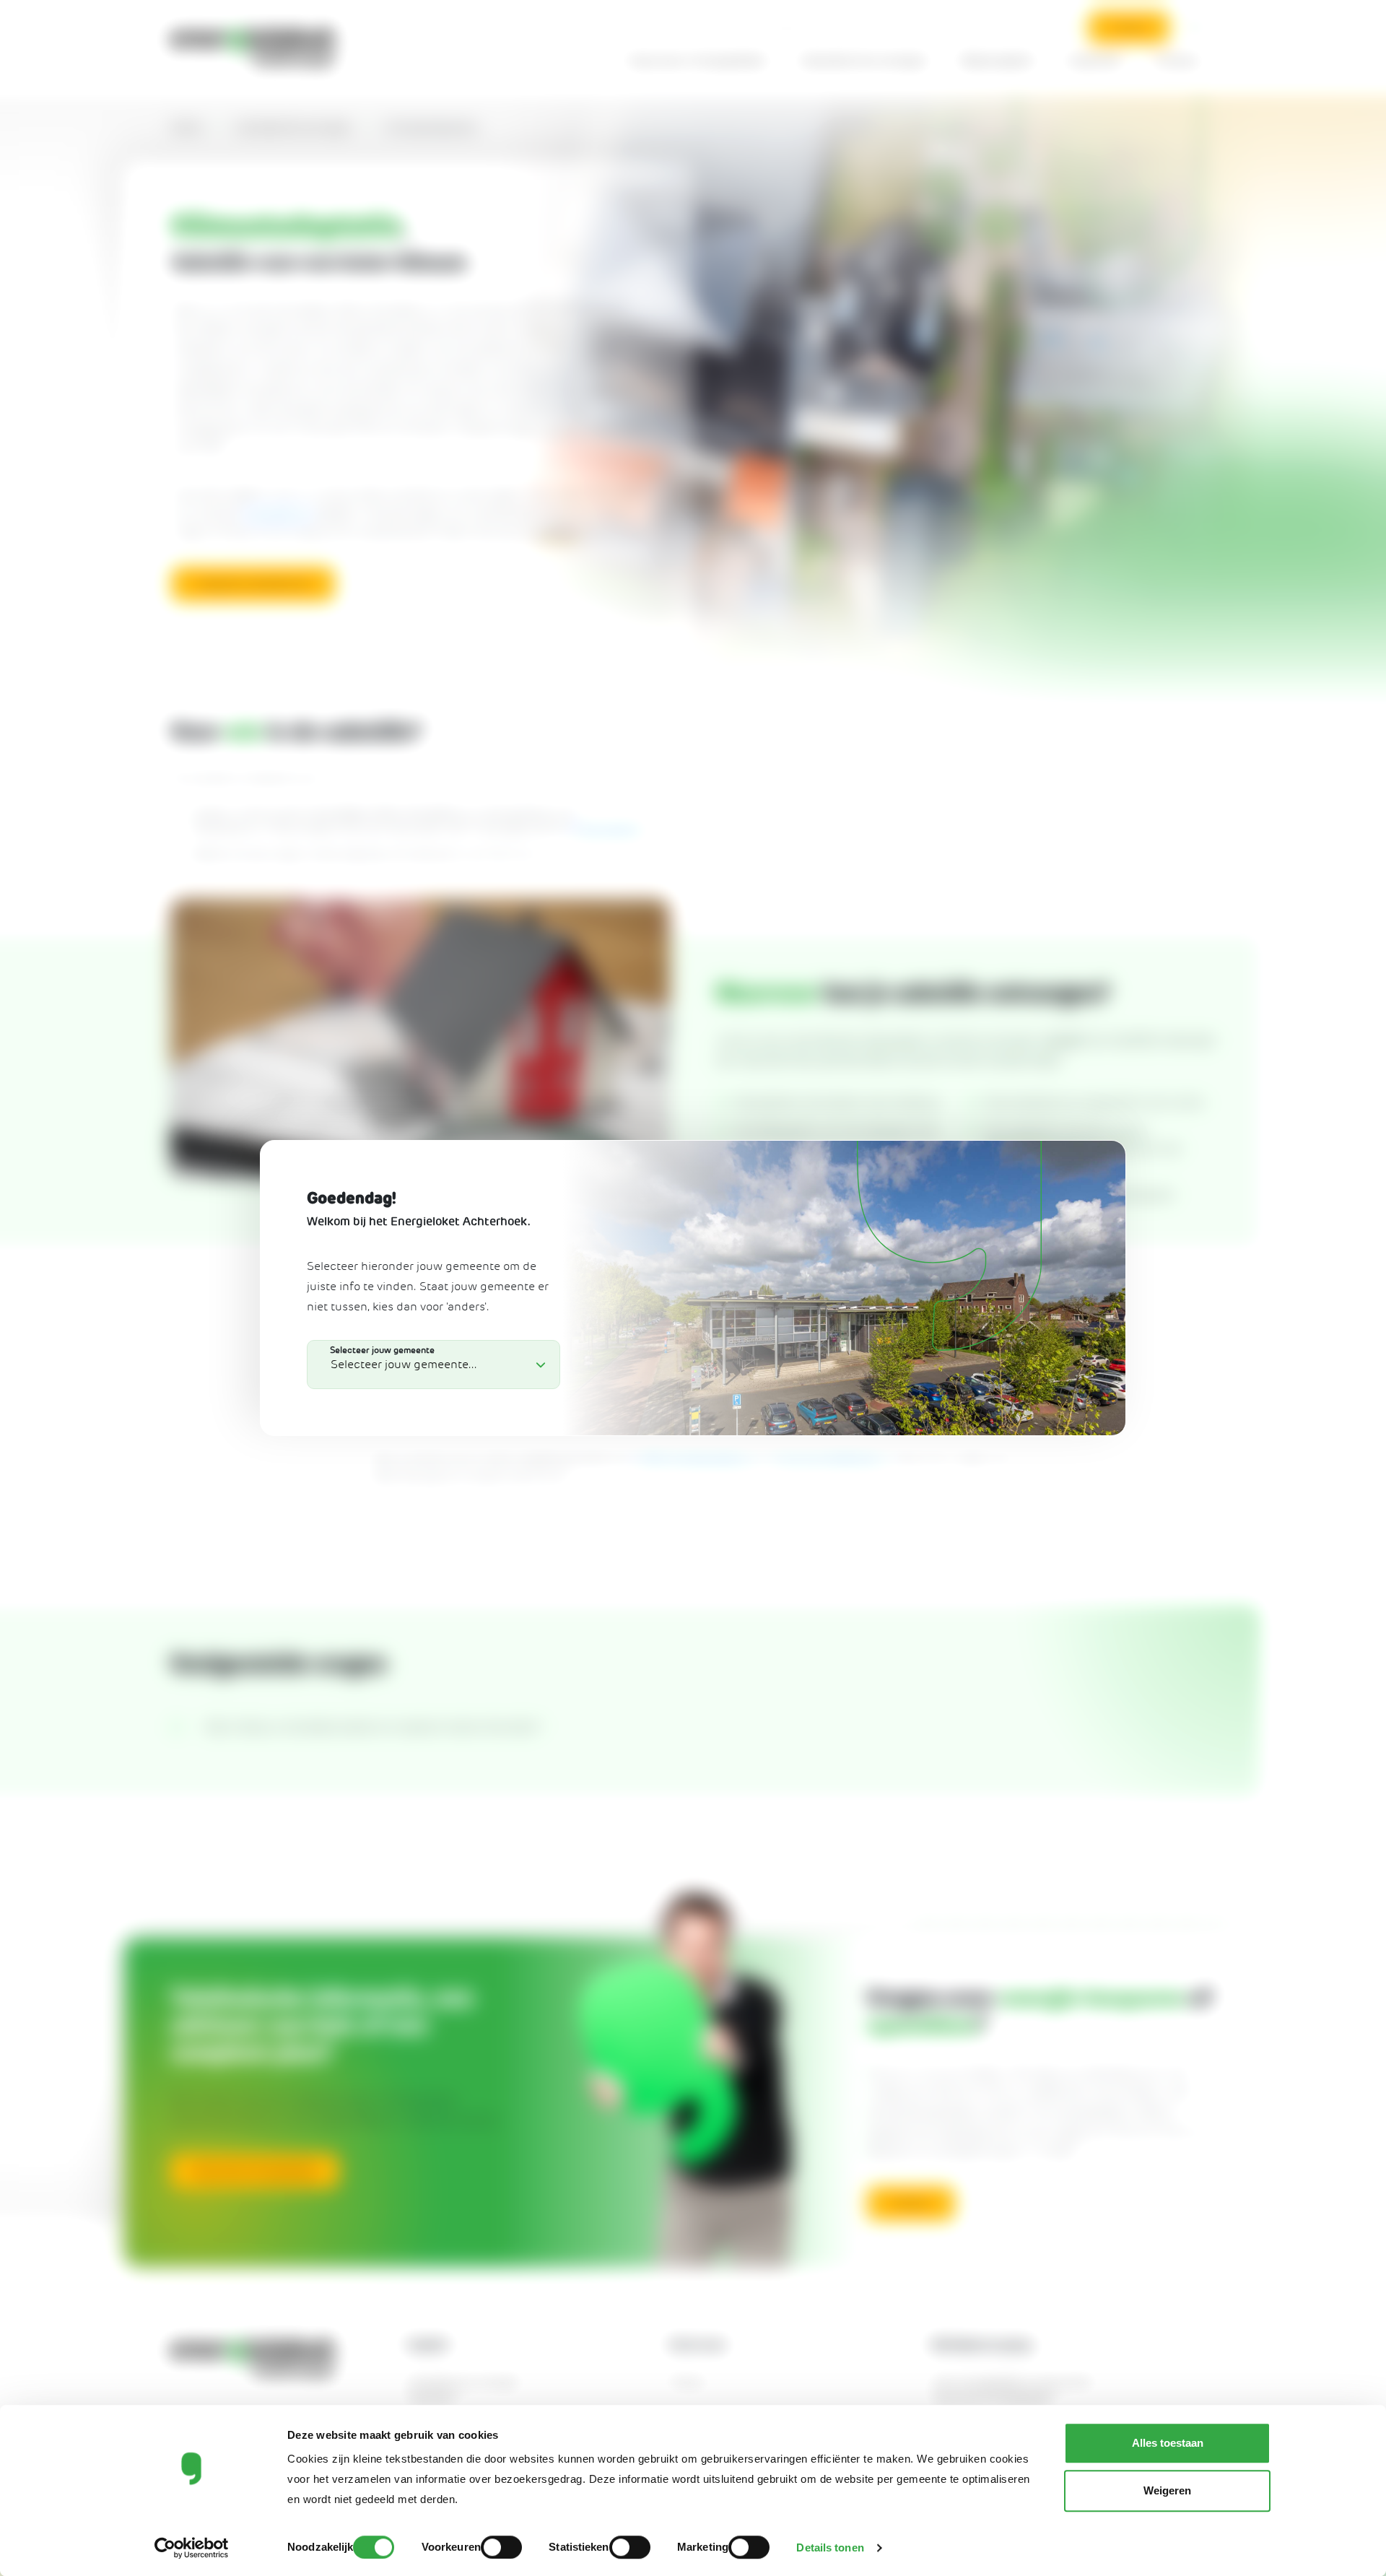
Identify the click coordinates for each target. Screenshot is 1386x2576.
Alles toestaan (1168, 2443)
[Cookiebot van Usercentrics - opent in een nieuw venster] (192, 2548)
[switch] (501, 2547)
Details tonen (830, 2547)
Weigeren (1167, 2490)
